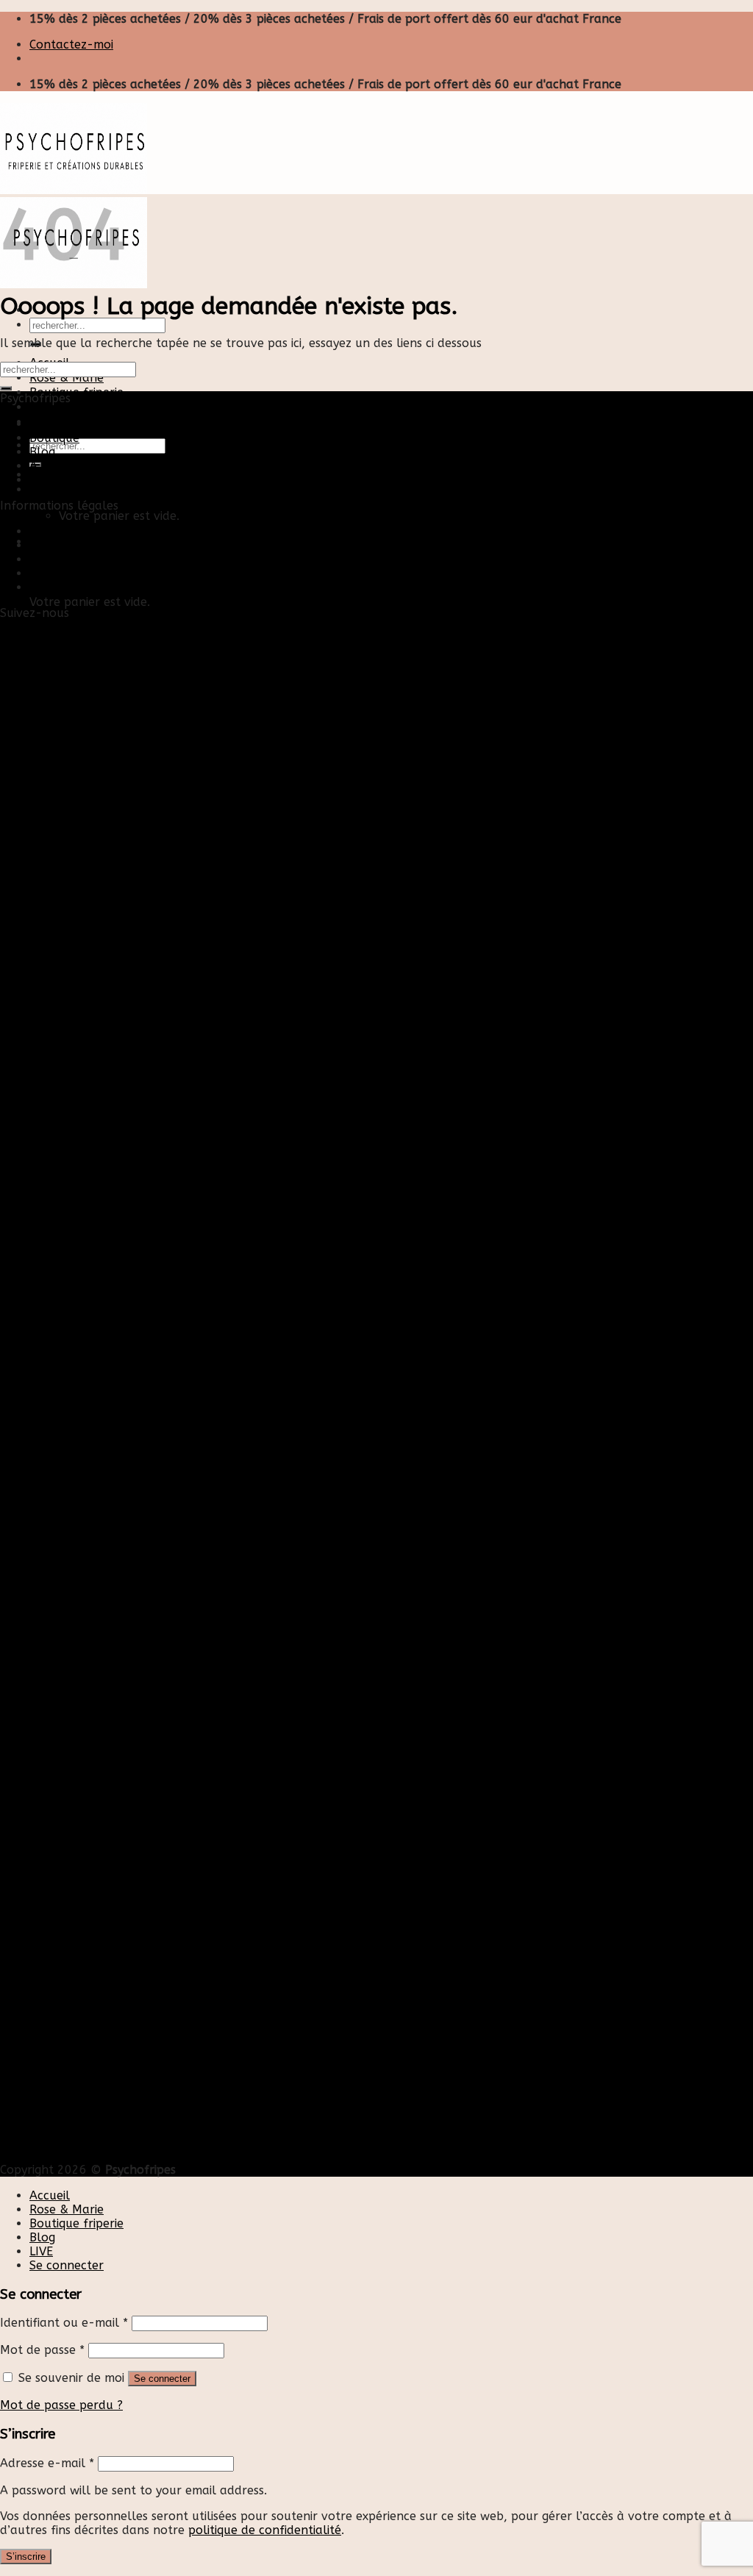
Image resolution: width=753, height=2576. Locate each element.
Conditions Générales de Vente (115, 573)
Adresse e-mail (47, 2463)
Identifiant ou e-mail (64, 2323)
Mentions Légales (78, 559)
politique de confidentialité (265, 2530)
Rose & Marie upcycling (95, 480)
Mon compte (65, 545)
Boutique (54, 438)
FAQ (41, 587)
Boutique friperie (76, 392)
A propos (55, 466)
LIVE (41, 2251)
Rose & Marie (67, 378)
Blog (42, 407)
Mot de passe (42, 2350)
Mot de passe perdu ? (61, 2405)
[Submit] (6, 388)
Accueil (50, 424)
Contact (52, 531)
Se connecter (162, 2379)
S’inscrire (26, 2557)
